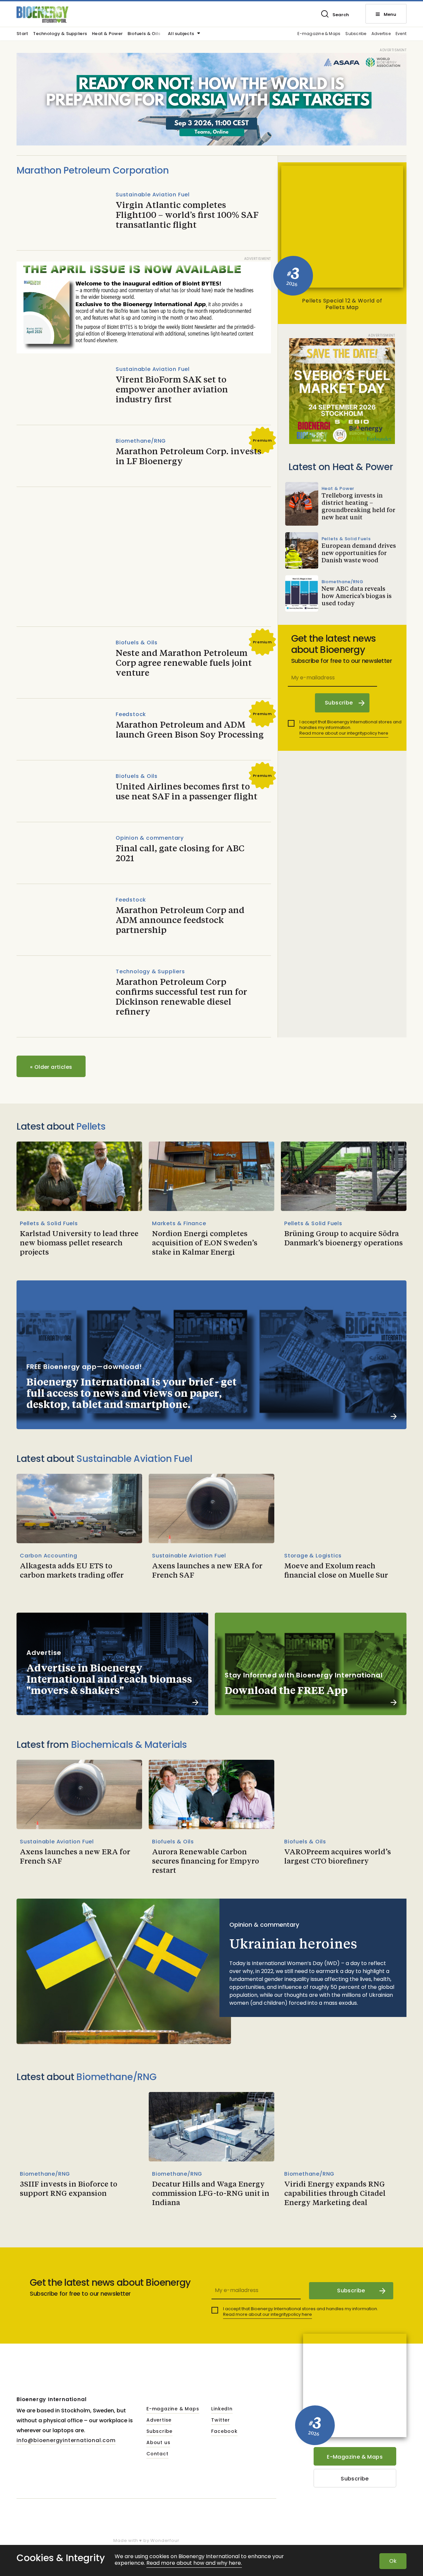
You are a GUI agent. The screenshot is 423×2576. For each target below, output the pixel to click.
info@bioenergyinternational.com (66, 2440)
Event (401, 34)
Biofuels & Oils (144, 34)
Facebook (224, 2432)
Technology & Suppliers (60, 34)
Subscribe (356, 34)
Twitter (221, 2420)
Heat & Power (107, 34)
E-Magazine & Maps (355, 2457)
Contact (157, 2454)
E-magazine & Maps (319, 34)
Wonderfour (165, 2540)
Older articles (51, 1067)
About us (158, 2443)
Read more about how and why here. (194, 2563)
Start (22, 34)
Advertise (381, 34)
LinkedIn (222, 2409)
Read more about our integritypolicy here (344, 733)
